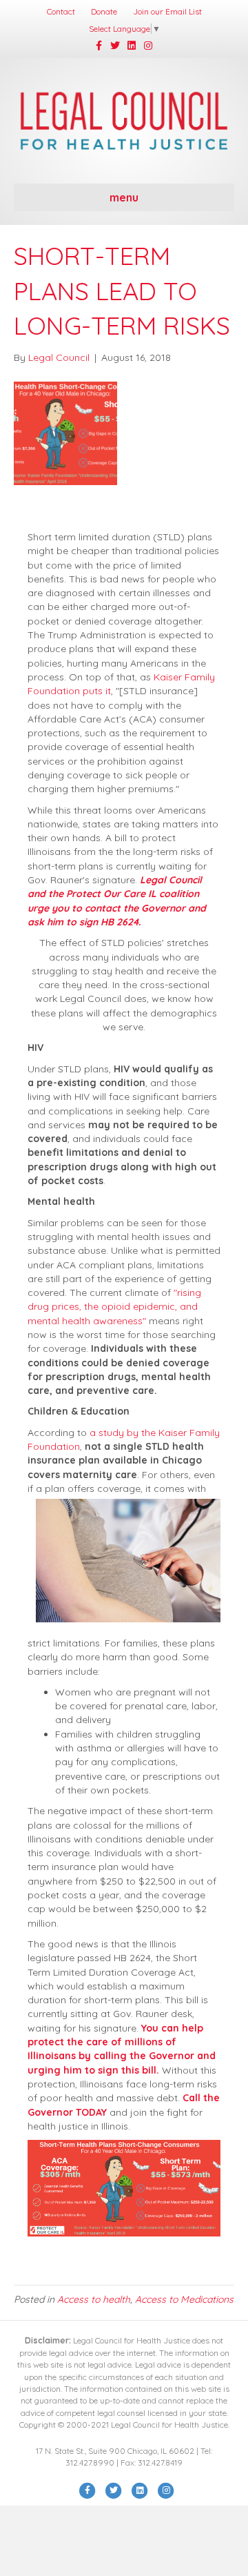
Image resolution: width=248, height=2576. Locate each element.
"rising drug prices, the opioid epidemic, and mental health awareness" (114, 1307)
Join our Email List (167, 11)
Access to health (94, 2299)
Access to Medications (184, 2299)
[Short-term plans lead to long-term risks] (65, 432)
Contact (61, 11)
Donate (104, 11)
